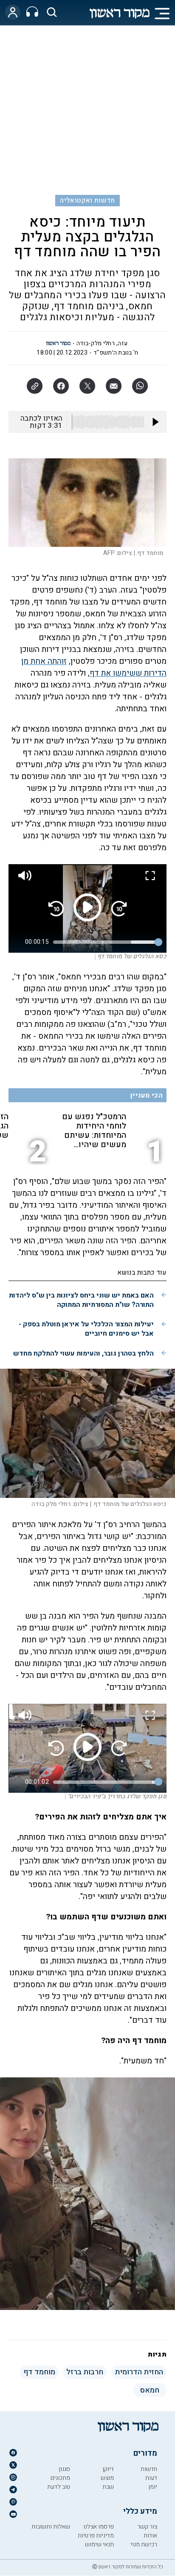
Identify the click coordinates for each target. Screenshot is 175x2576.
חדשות (149, 2469)
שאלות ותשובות (51, 2527)
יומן (153, 2487)
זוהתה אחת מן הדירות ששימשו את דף (94, 667)
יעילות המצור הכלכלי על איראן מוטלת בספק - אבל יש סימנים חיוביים (86, 1329)
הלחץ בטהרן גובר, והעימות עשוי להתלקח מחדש (83, 1353)
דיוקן (108, 2469)
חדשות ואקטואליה (87, 200)
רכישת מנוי (144, 2544)
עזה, (122, 343)
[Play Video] (88, 907)
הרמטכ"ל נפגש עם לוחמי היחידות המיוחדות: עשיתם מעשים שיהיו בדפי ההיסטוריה (94, 1131)
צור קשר (147, 2527)
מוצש (107, 2478)
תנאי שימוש (99, 2544)
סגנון (64, 2469)
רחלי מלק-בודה (96, 343)
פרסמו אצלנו (99, 2527)
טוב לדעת (59, 2487)
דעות (151, 2478)
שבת (108, 2487)
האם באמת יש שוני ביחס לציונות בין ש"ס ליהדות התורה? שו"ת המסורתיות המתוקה (81, 1300)
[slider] (106, 942)
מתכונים (60, 2478)
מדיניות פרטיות (96, 2536)
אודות (150, 2536)
